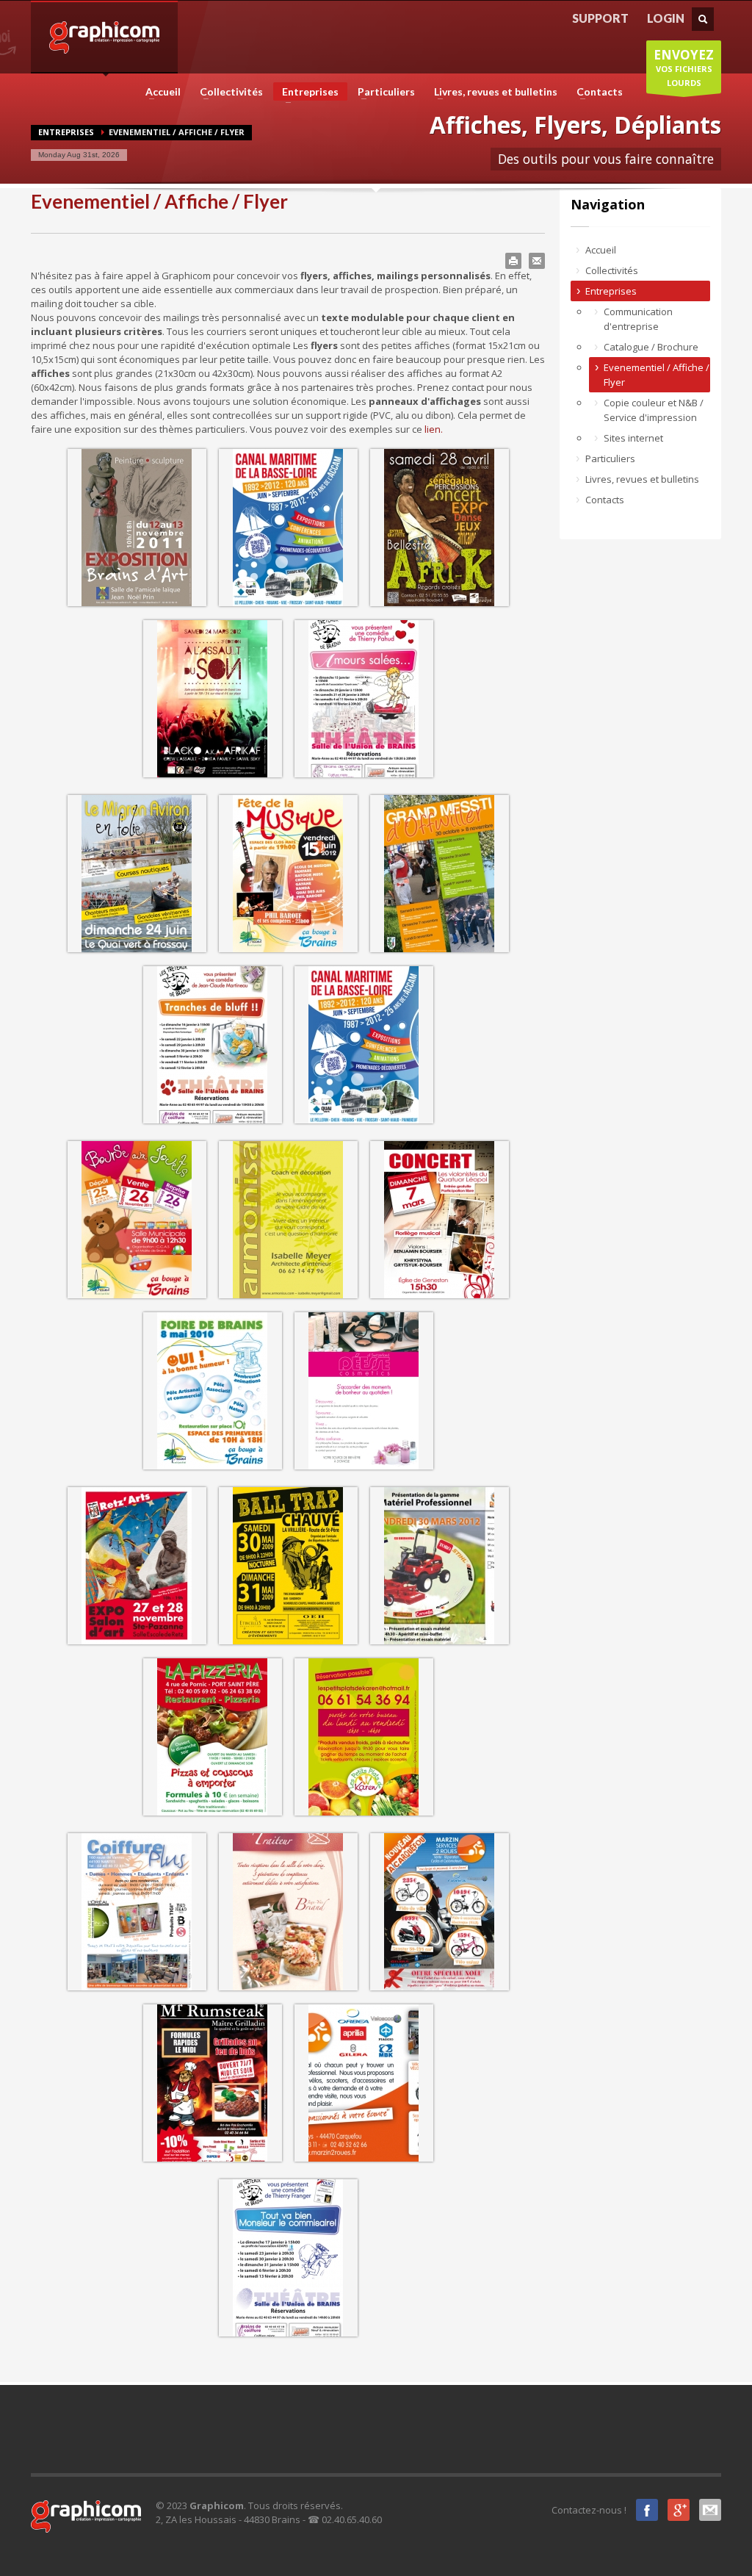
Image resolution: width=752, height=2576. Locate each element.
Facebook (647, 2510)
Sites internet (633, 438)
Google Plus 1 (679, 2510)
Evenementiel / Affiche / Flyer (657, 375)
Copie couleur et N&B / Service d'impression (654, 410)
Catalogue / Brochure (651, 347)
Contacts (595, 92)
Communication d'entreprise (638, 319)
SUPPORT (600, 18)
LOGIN (666, 18)
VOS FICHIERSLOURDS (684, 67)
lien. (434, 429)
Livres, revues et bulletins (491, 92)
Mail (710, 2510)
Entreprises (306, 93)
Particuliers (382, 92)
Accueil (159, 92)
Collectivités (227, 92)
